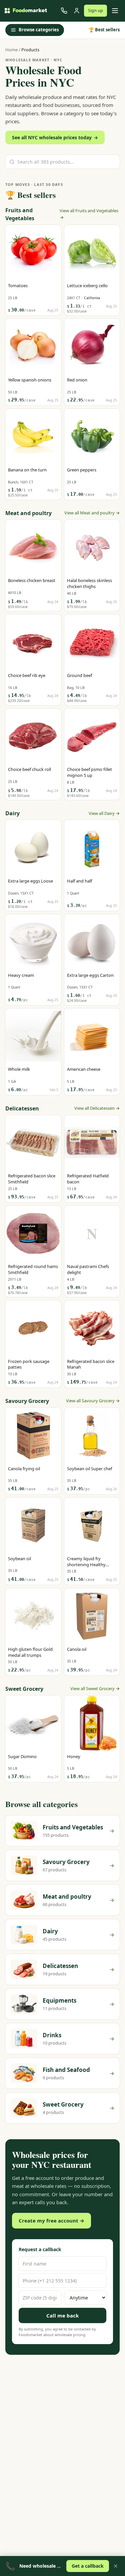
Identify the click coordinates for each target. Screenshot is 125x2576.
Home (11, 50)
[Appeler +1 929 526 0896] (64, 11)
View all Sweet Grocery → (95, 1688)
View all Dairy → (104, 813)
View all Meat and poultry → (92, 513)
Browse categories (39, 30)
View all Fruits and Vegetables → (89, 214)
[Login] (77, 11)
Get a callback (88, 2566)
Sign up (95, 10)
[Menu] (115, 11)
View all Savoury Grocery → (93, 1401)
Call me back (62, 2315)
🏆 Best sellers (104, 30)
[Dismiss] (116, 2566)
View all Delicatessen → (97, 1108)
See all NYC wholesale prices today (55, 137)
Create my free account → (51, 2221)
